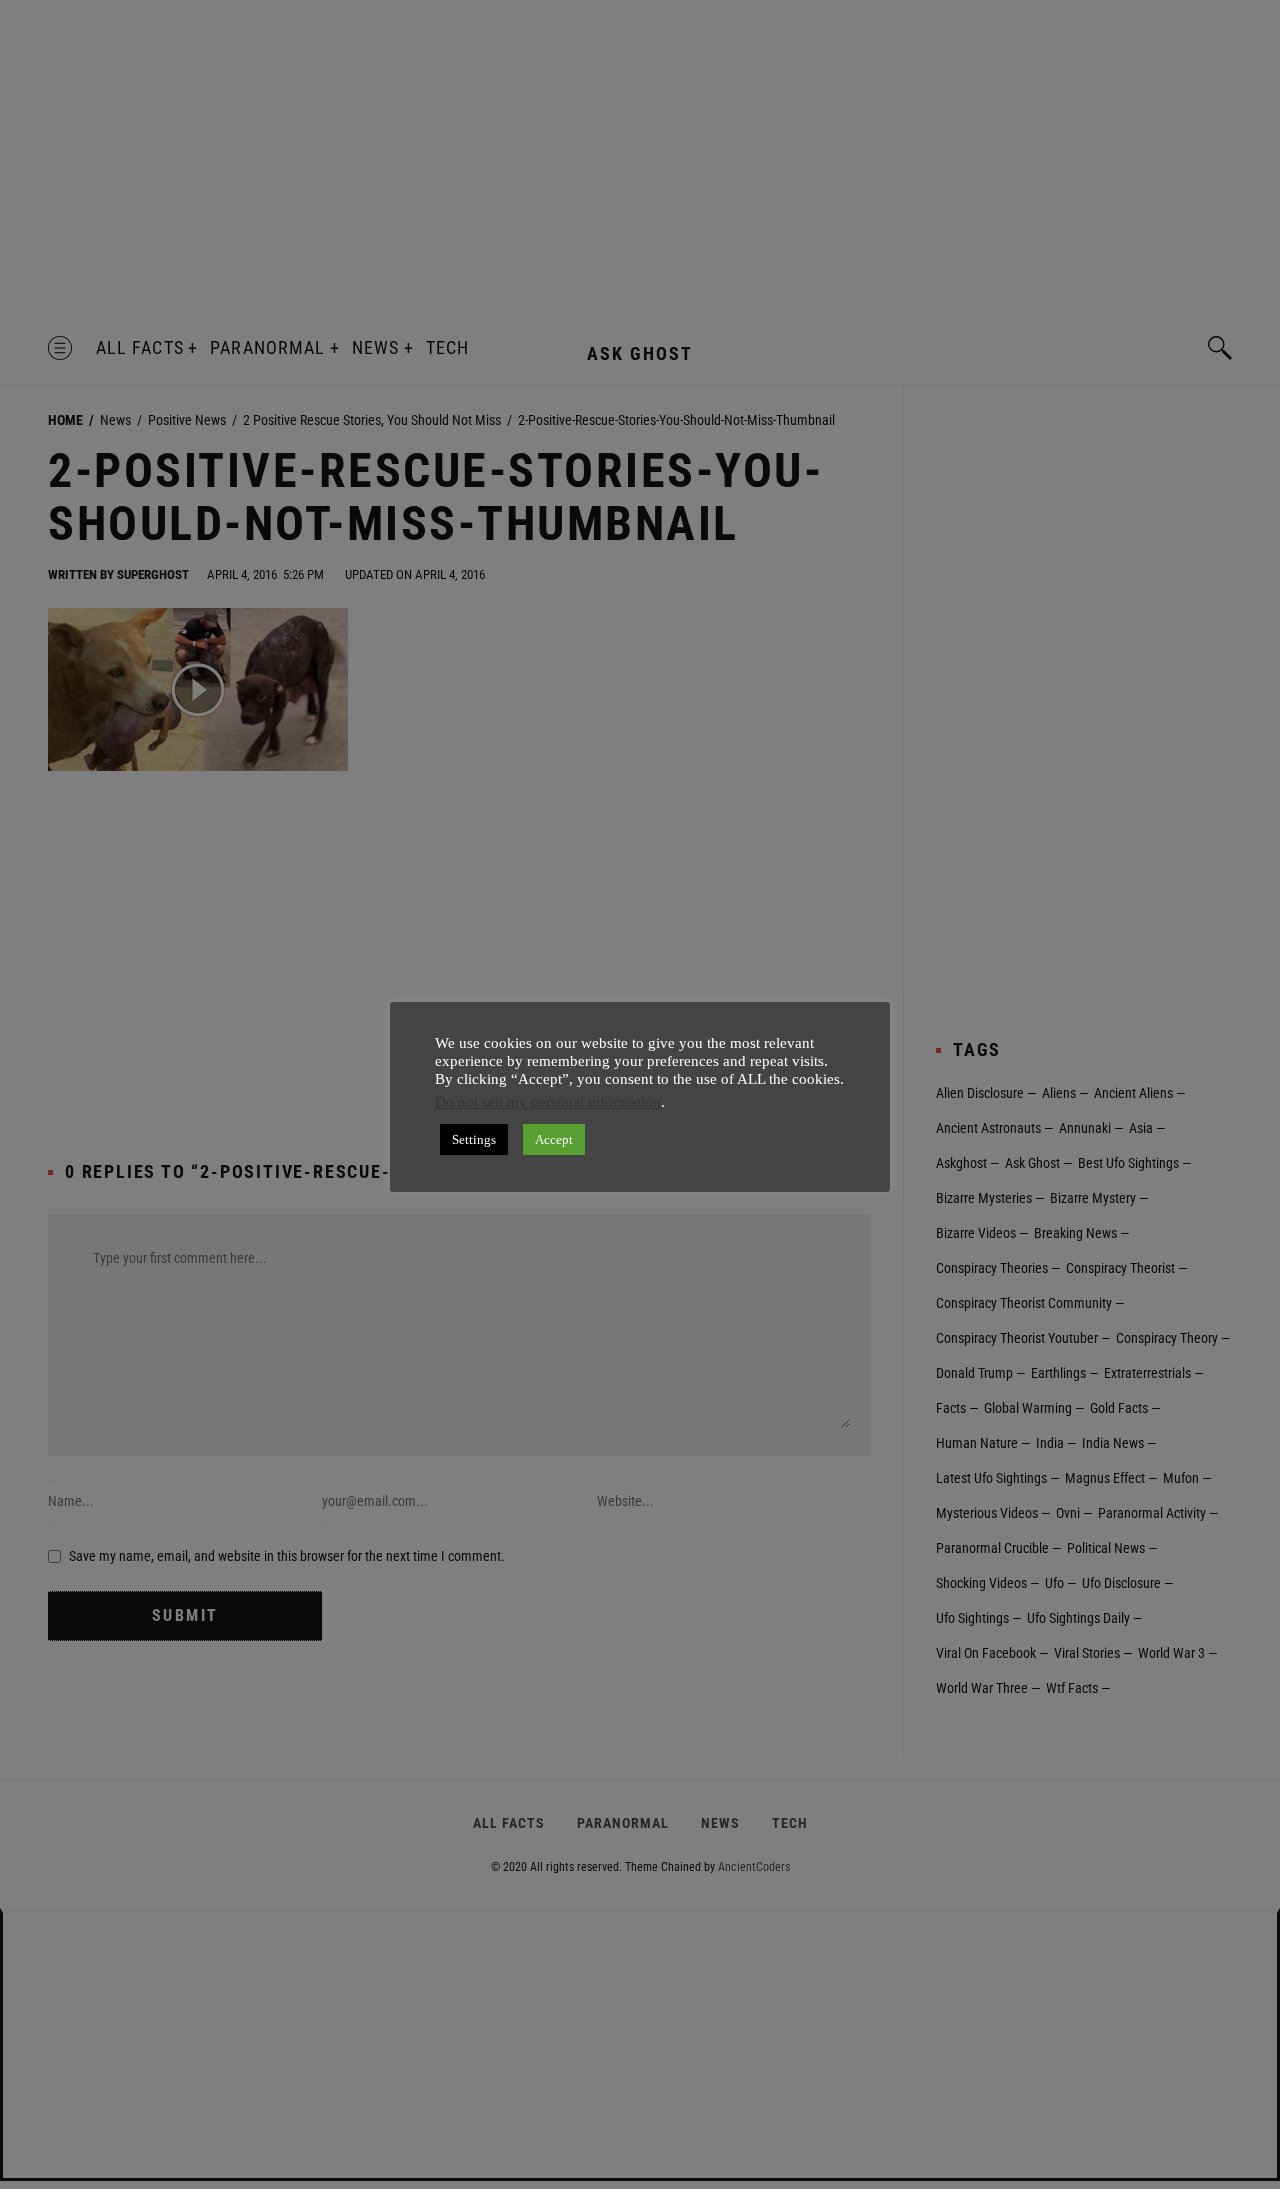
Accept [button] (554, 1139)
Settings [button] (474, 1139)
